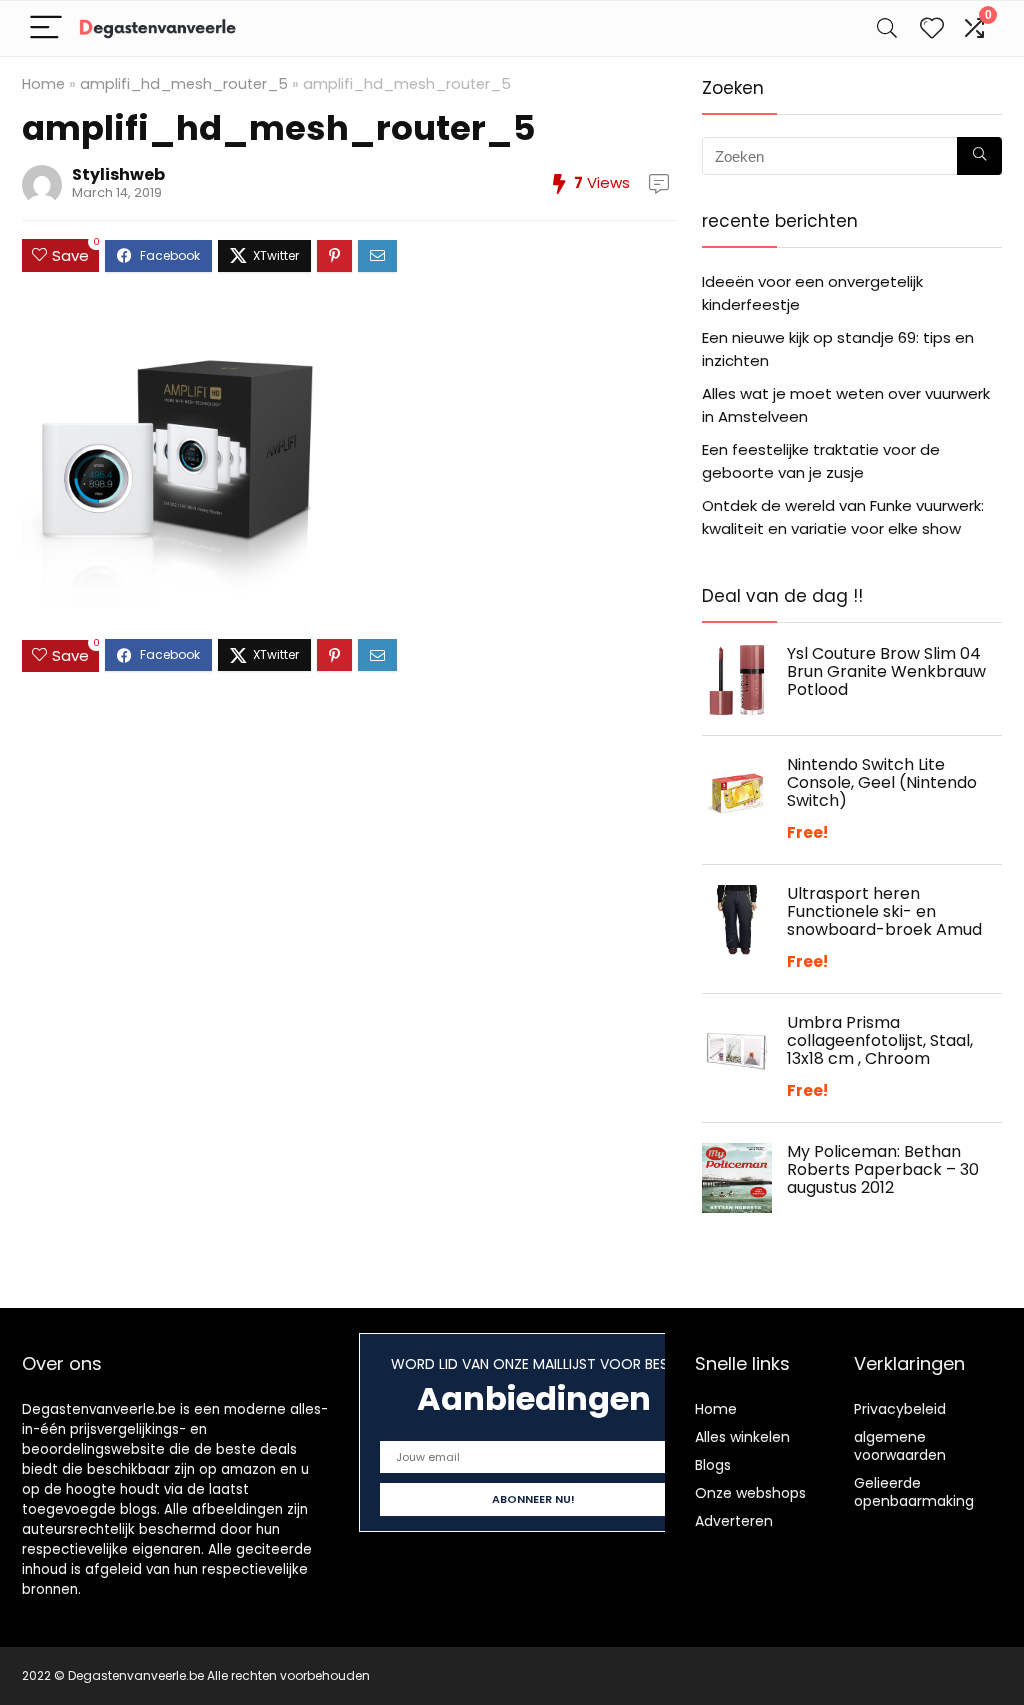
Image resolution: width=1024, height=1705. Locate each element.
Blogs (713, 1465)
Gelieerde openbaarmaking (914, 1492)
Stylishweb (118, 174)
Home (43, 84)
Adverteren (734, 1521)
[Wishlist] (932, 28)
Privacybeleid (900, 1409)
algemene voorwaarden (900, 1446)
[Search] (887, 28)
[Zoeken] (979, 156)
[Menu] (46, 28)
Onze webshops (750, 1493)
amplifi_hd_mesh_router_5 (184, 84)
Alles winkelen (742, 1437)
